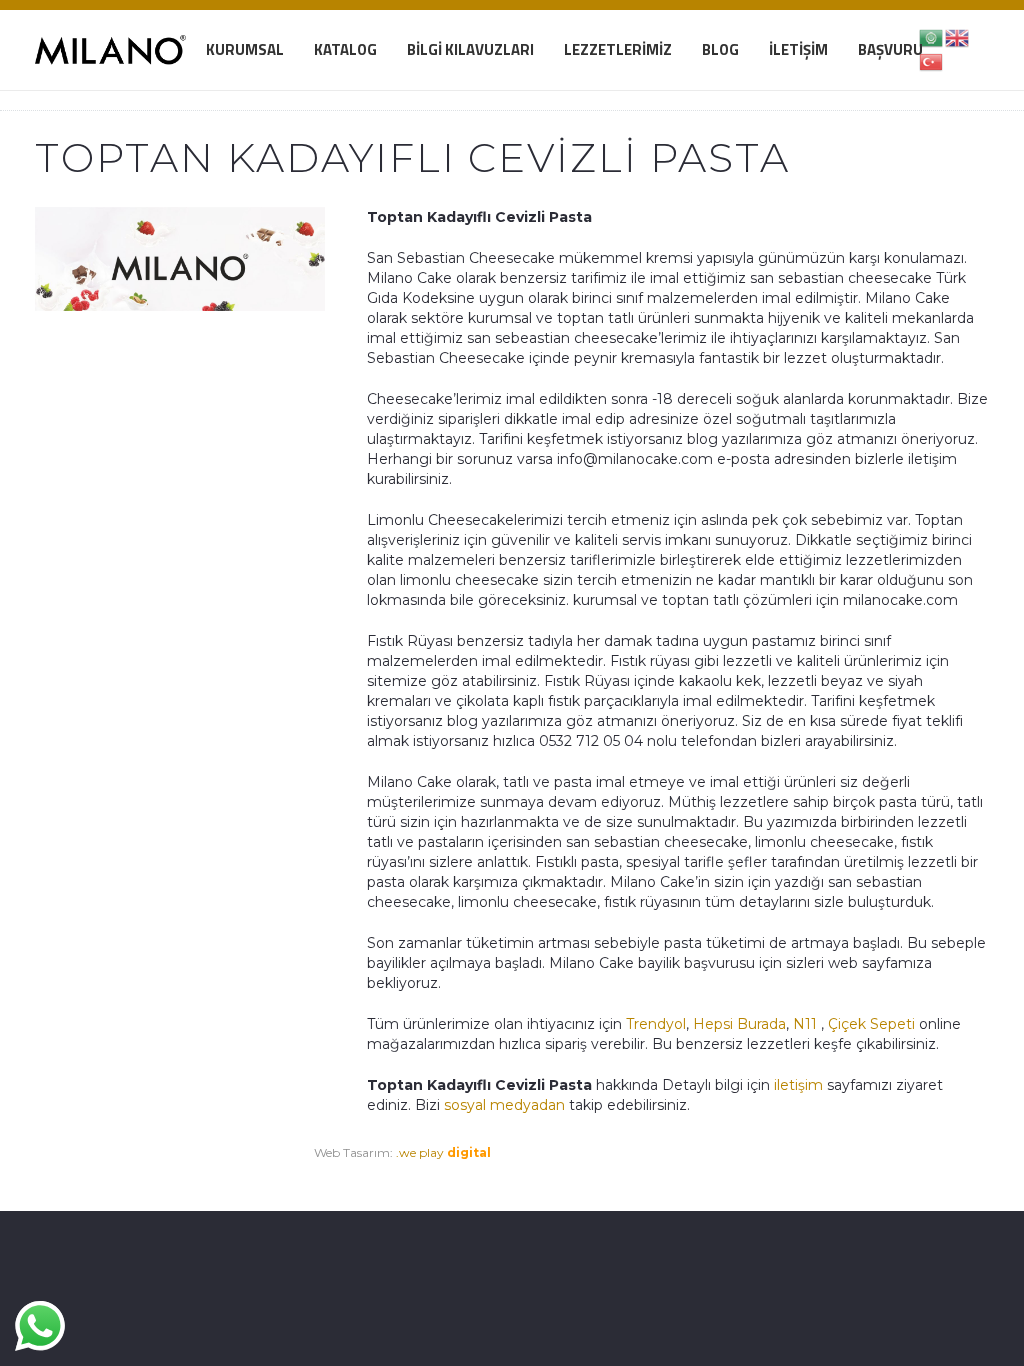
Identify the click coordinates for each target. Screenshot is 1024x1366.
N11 (805, 1024)
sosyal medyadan (504, 1105)
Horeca (271, 1172)
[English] (958, 37)
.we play (443, 1152)
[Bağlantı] (110, 50)
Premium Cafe (78, 1172)
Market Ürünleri (190, 1172)
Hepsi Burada (739, 1024)
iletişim (796, 1085)
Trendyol (656, 1024)
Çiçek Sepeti (871, 1024)
